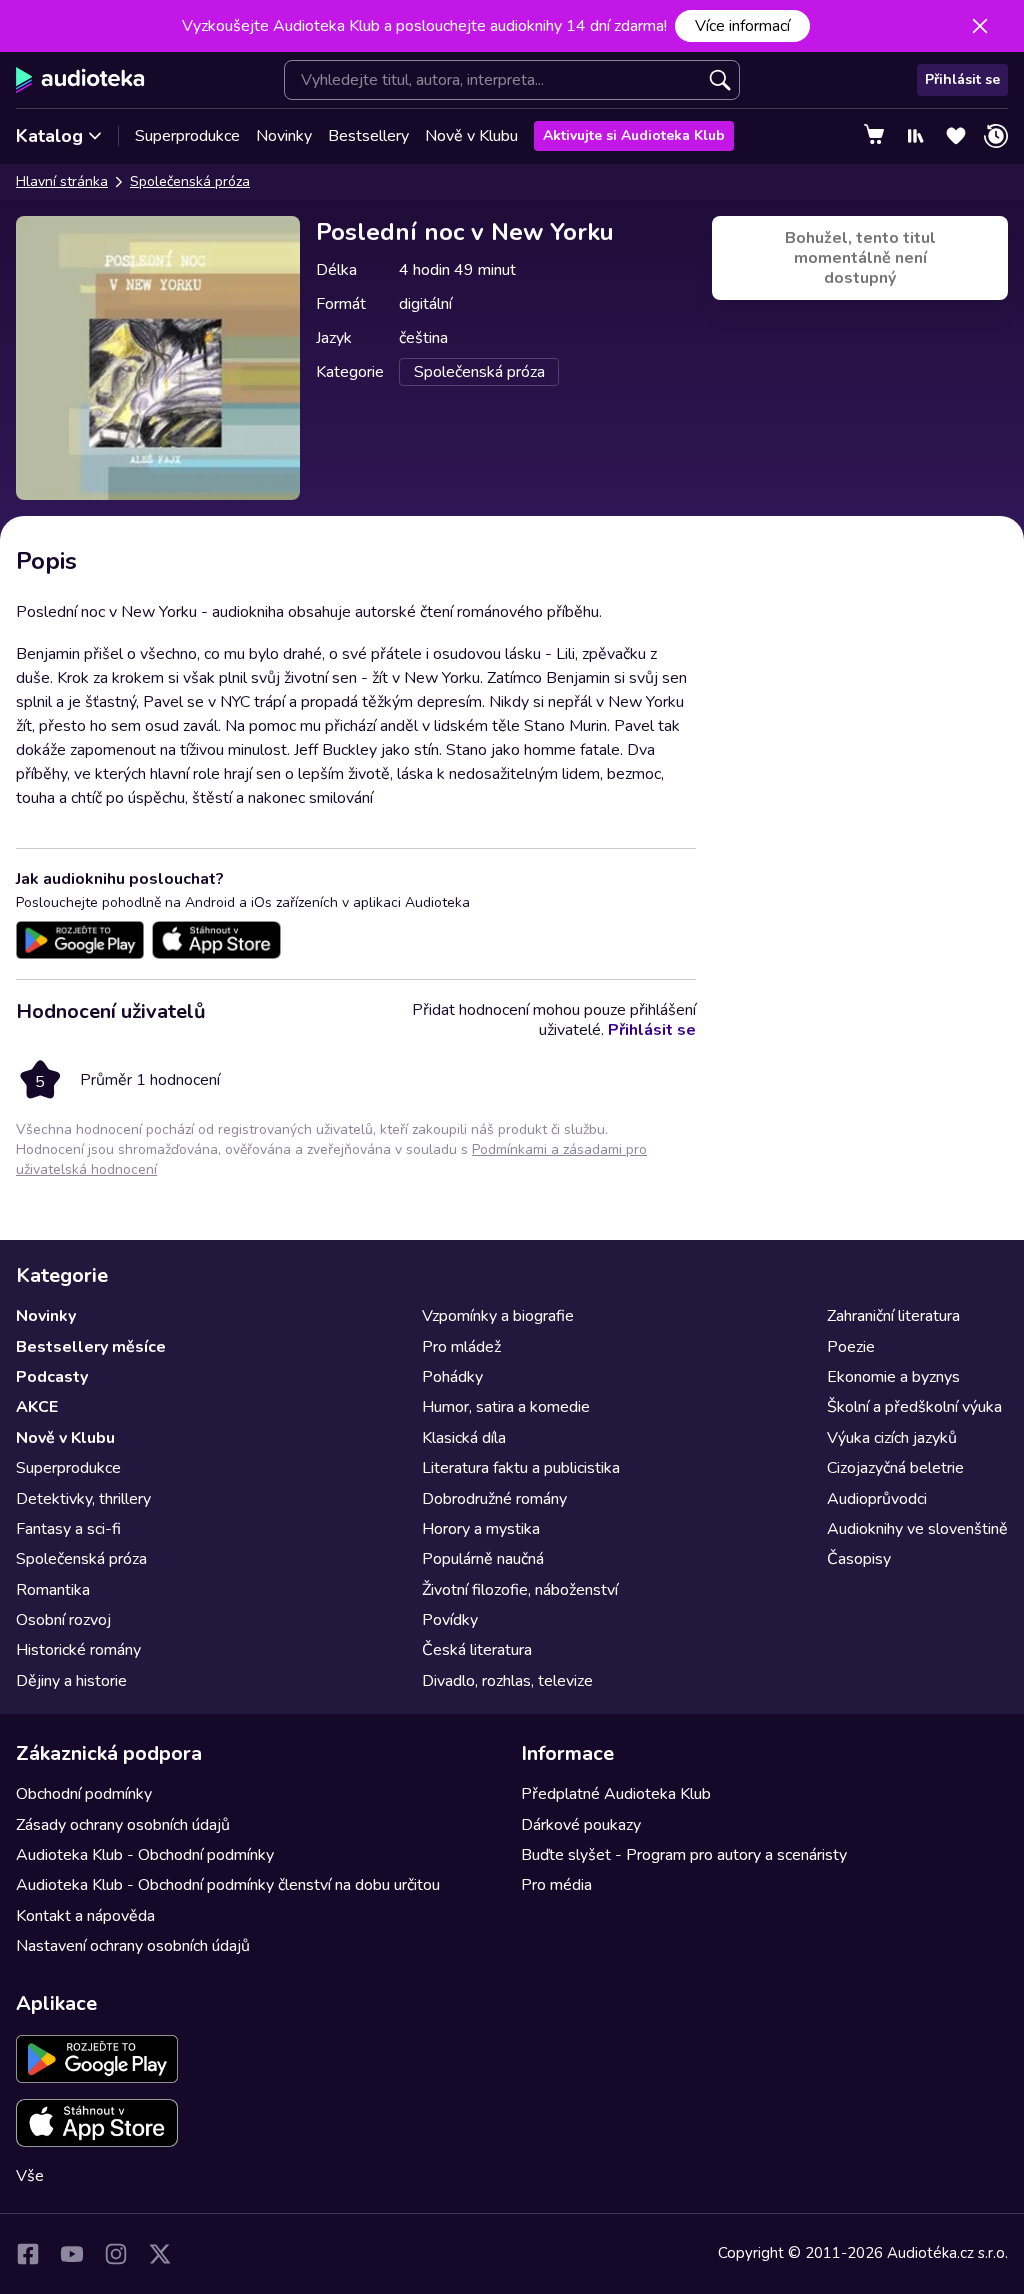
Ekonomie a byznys (893, 1377)
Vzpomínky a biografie (498, 1316)
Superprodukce (187, 136)
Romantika (53, 1590)
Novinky (284, 136)
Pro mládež (461, 1347)
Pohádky (452, 1377)
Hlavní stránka (62, 181)
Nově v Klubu (471, 136)
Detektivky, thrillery (83, 1499)
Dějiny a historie (71, 1681)
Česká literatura (477, 1650)
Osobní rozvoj (63, 1620)
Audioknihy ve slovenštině (917, 1529)
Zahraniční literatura (893, 1316)
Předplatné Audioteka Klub (616, 1794)
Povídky (450, 1620)
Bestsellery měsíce (91, 1347)
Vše (30, 2176)
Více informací (742, 26)
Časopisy (859, 1559)
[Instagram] (116, 2254)
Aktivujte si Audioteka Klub (634, 135)
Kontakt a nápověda (85, 1916)
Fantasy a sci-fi (68, 1529)
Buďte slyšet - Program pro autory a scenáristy (684, 1855)
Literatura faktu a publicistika (521, 1468)
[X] (160, 2254)
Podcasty (52, 1377)
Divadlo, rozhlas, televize (507, 1681)
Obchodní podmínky (84, 1794)
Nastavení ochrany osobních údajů (133, 1946)
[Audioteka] (80, 80)
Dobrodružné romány (494, 1499)
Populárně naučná (483, 1559)
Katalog (49, 136)
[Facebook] (28, 2254)
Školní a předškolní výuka (914, 1407)
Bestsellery (368, 136)
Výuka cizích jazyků (892, 1438)
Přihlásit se (962, 79)
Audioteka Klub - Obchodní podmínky (145, 1855)
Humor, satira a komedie (506, 1407)
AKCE (37, 1407)
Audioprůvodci (877, 1499)
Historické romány (78, 1650)
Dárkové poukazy (581, 1825)
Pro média (556, 1885)
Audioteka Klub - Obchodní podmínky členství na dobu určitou (228, 1885)
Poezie (851, 1347)
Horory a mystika (481, 1529)
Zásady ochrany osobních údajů (123, 1825)
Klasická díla (464, 1438)
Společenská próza (190, 181)
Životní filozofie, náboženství (520, 1590)
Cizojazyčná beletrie (895, 1468)
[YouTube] (72, 2254)
